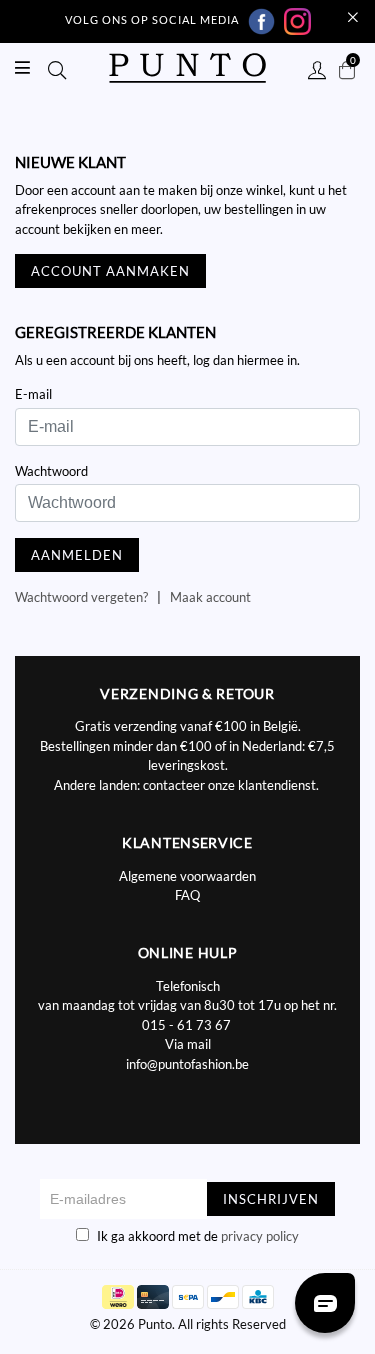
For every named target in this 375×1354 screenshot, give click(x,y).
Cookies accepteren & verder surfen (217, 393)
